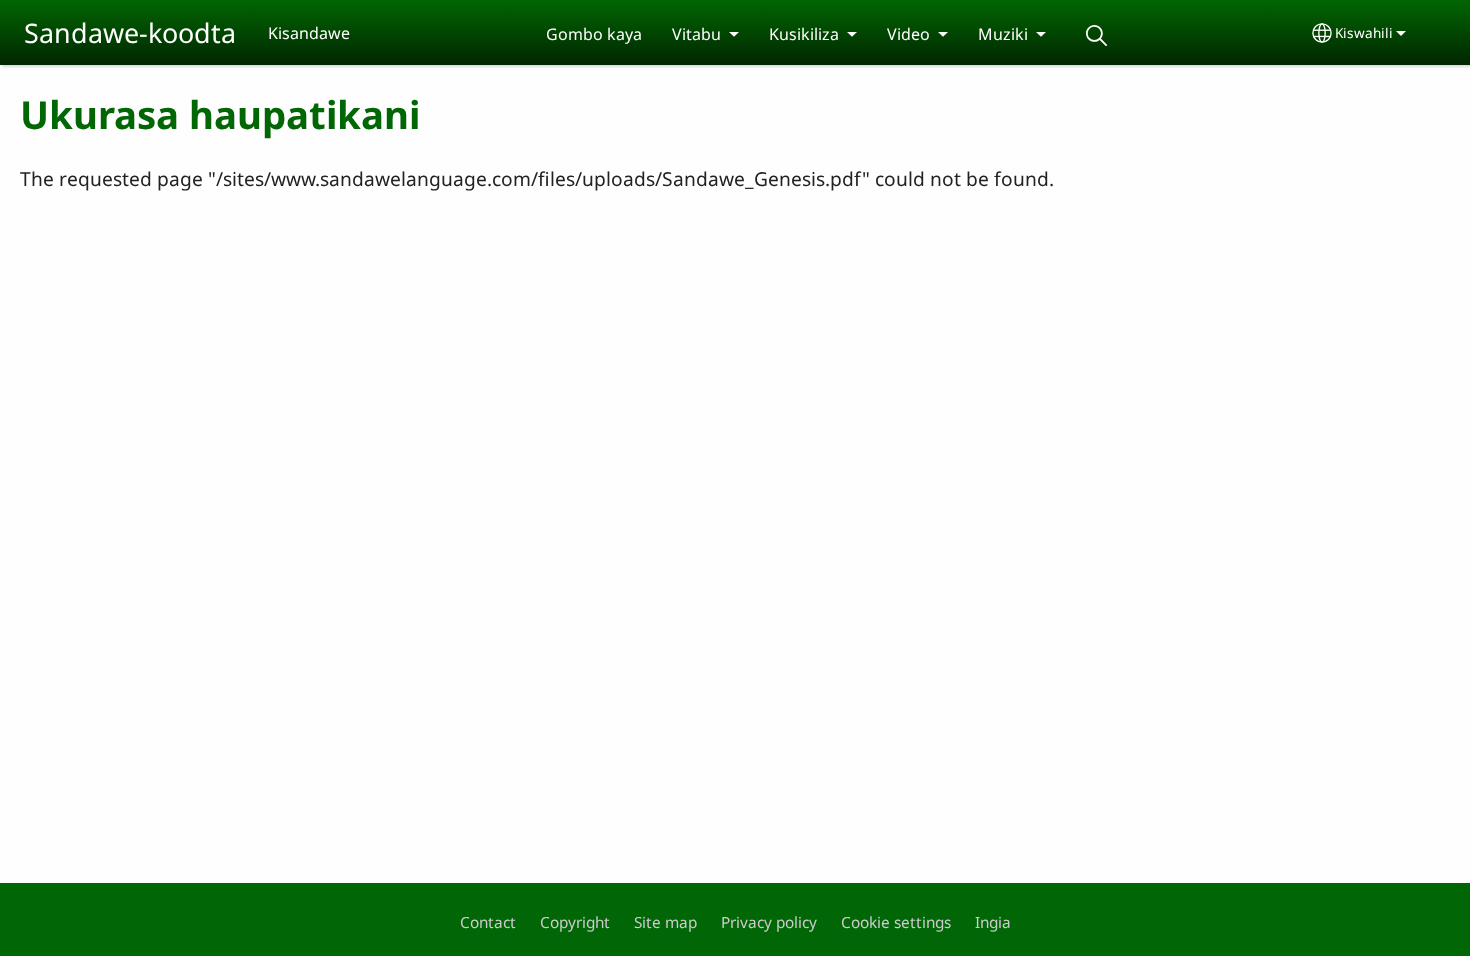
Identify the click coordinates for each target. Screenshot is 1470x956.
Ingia (993, 922)
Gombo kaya (594, 34)
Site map (665, 922)
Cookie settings (896, 922)
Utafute (1096, 35)
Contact (488, 922)
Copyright (575, 922)
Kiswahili (1364, 32)
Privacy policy (769, 922)
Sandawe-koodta (130, 32)
